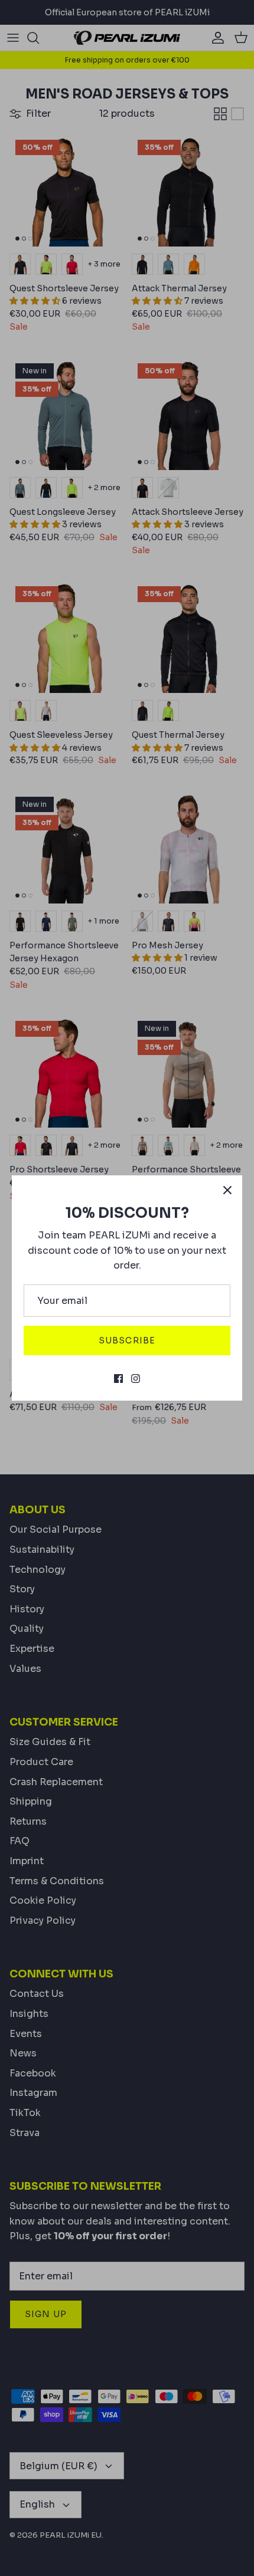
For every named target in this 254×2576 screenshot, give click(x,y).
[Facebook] (118, 1379)
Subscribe (127, 1340)
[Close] (227, 1190)
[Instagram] (136, 1379)
